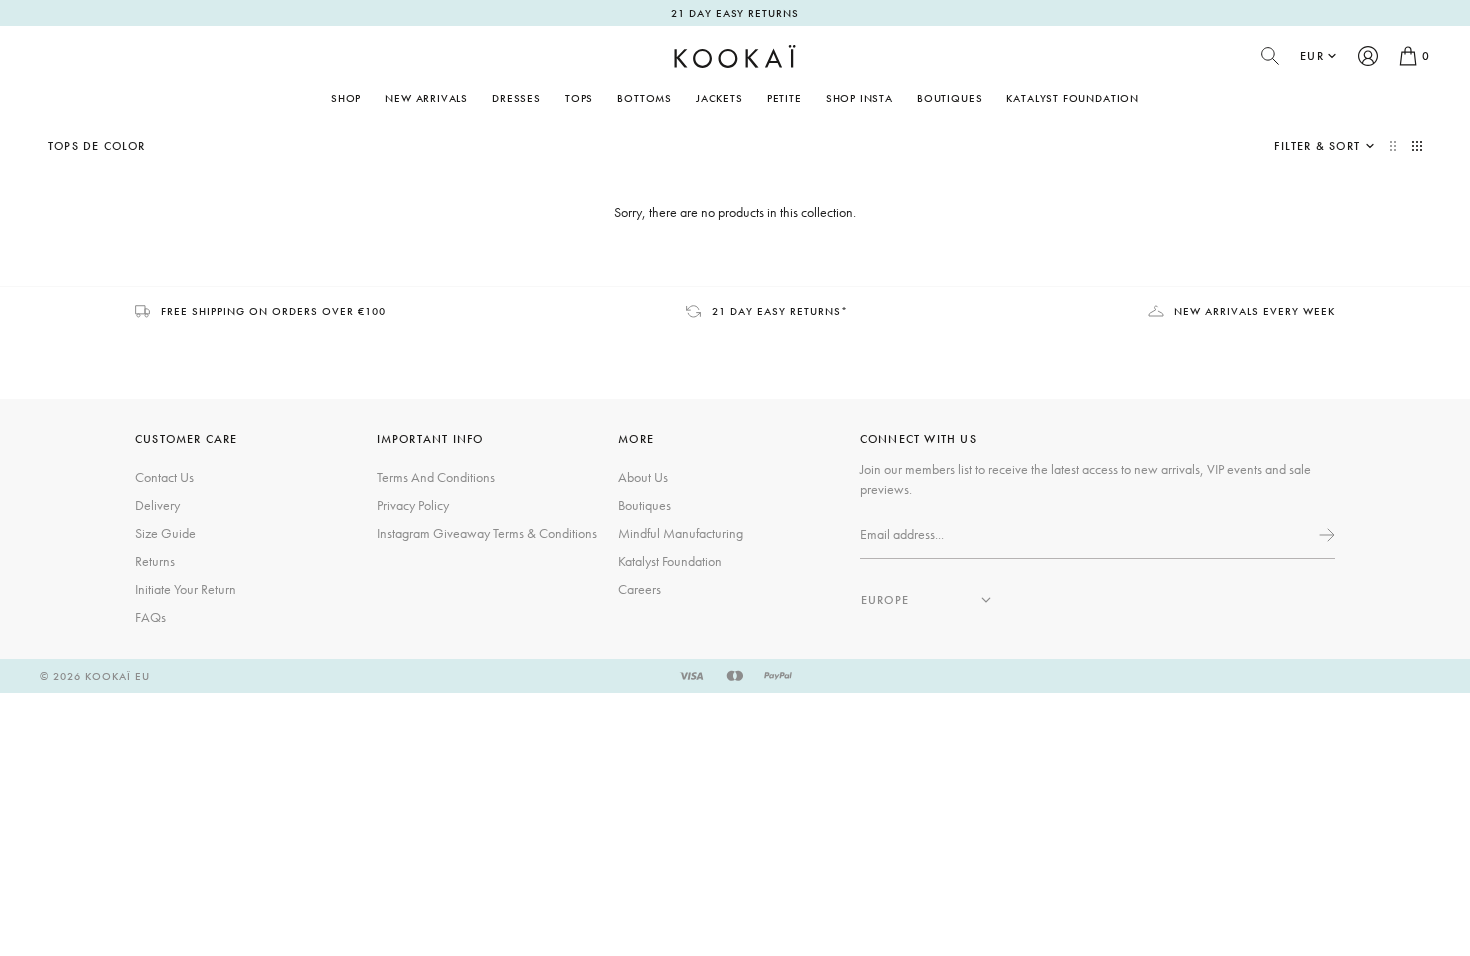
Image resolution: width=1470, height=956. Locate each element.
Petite (784, 98)
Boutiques (949, 98)
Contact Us (164, 477)
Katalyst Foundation (1072, 98)
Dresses (516, 98)
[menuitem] (426, 98)
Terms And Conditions (436, 477)
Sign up (1325, 535)
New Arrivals (426, 98)
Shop (346, 98)
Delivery (157, 505)
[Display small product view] (1417, 146)
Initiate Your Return (185, 589)
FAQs (150, 617)
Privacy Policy (413, 505)
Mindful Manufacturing (680, 533)
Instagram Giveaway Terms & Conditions (487, 533)
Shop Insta (859, 98)
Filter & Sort (1317, 146)
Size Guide (165, 533)
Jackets (719, 98)
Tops (579, 98)
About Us (643, 477)
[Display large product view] (1395, 146)
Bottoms (644, 98)
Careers (639, 589)
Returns (155, 561)
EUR (1312, 56)
